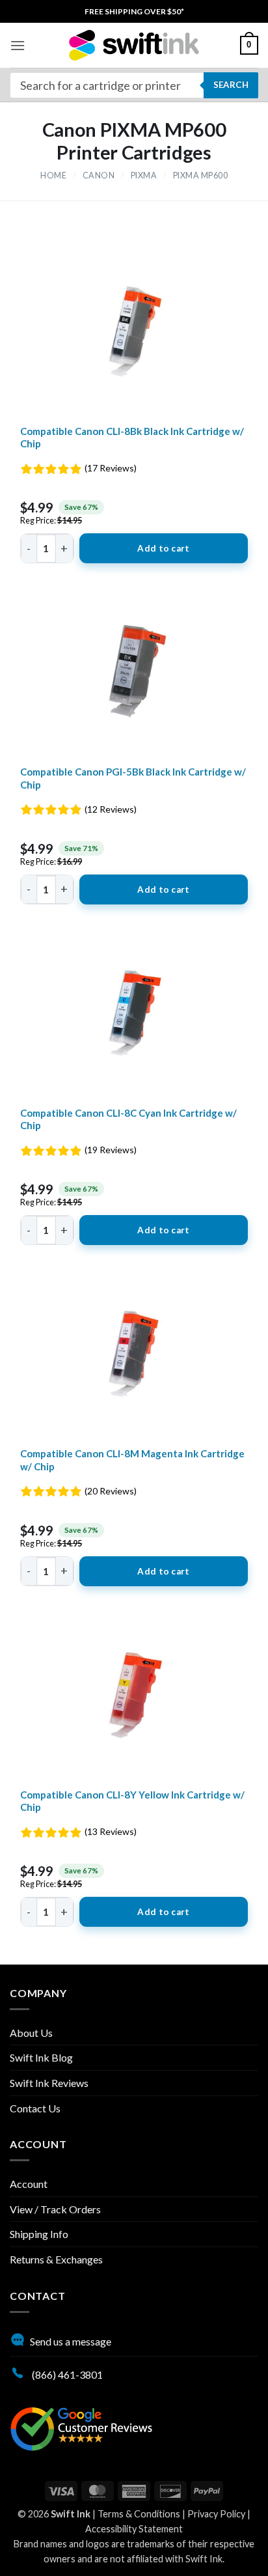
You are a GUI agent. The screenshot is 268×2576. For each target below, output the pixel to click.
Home (53, 175)
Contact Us (35, 2108)
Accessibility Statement (134, 2529)
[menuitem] (134, 11)
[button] (18, 45)
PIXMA (144, 175)
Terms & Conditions (139, 2514)
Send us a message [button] (71, 2341)
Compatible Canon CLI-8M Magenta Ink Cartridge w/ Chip (132, 1460)
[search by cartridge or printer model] (134, 85)
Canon (99, 175)
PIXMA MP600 (201, 175)
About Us (31, 2033)
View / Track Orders (55, 2209)
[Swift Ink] (134, 45)
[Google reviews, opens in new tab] (81, 2427)
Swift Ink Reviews (49, 2083)
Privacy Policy (216, 2514)
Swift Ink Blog (41, 2057)
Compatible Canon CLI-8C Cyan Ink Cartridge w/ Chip (128, 1119)
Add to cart (163, 548)
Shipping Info (39, 2234)
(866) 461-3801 (66, 2374)
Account (29, 2184)
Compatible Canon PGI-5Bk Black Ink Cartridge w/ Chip (133, 778)
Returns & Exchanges (56, 2259)
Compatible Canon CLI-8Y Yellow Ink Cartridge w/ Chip (132, 1801)
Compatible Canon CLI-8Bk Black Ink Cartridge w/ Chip (132, 438)
